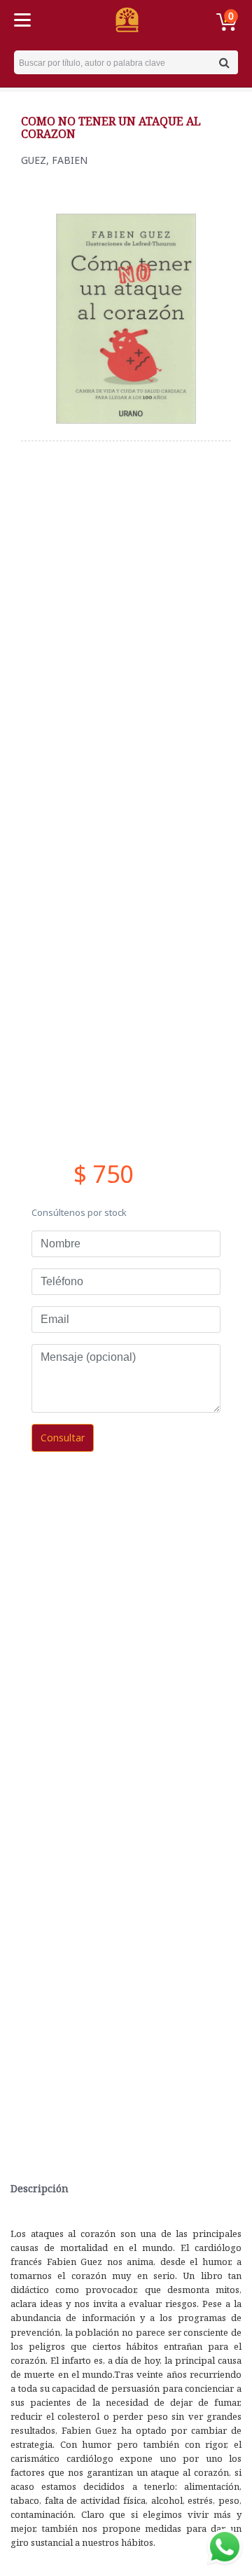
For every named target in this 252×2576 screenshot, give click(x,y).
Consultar (63, 1438)
